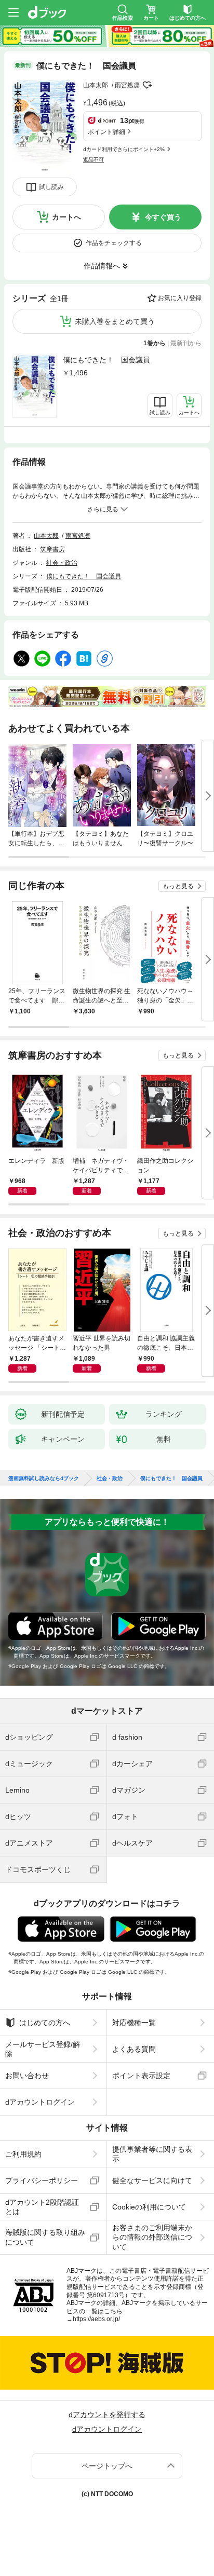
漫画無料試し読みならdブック (44, 1479)
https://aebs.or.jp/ (96, 2319)
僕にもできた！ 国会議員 (106, 360)
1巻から (155, 343)
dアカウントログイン (40, 2102)
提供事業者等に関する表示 (152, 2154)
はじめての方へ (45, 2023)
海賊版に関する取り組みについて (45, 2237)
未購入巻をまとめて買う (115, 321)
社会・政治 (62, 563)
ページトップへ (107, 2466)
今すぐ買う (163, 217)
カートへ (66, 217)
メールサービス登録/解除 (43, 2049)
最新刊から (186, 343)
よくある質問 (134, 2049)
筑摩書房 (52, 549)
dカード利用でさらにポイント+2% (124, 149)
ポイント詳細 (106, 132)
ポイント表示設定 (141, 2076)
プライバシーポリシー (42, 2180)
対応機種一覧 (134, 2023)
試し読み (51, 187)
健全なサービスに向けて (152, 2180)
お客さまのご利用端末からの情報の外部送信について (152, 2237)
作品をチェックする (114, 243)
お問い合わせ (27, 2076)
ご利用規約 (23, 2154)
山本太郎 (96, 85)
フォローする (147, 85)
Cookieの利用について (149, 2207)
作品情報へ (102, 266)
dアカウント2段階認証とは (42, 2207)
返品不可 (93, 160)
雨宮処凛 (127, 85)
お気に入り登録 (180, 298)
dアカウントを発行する (107, 2415)
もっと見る (178, 886)
